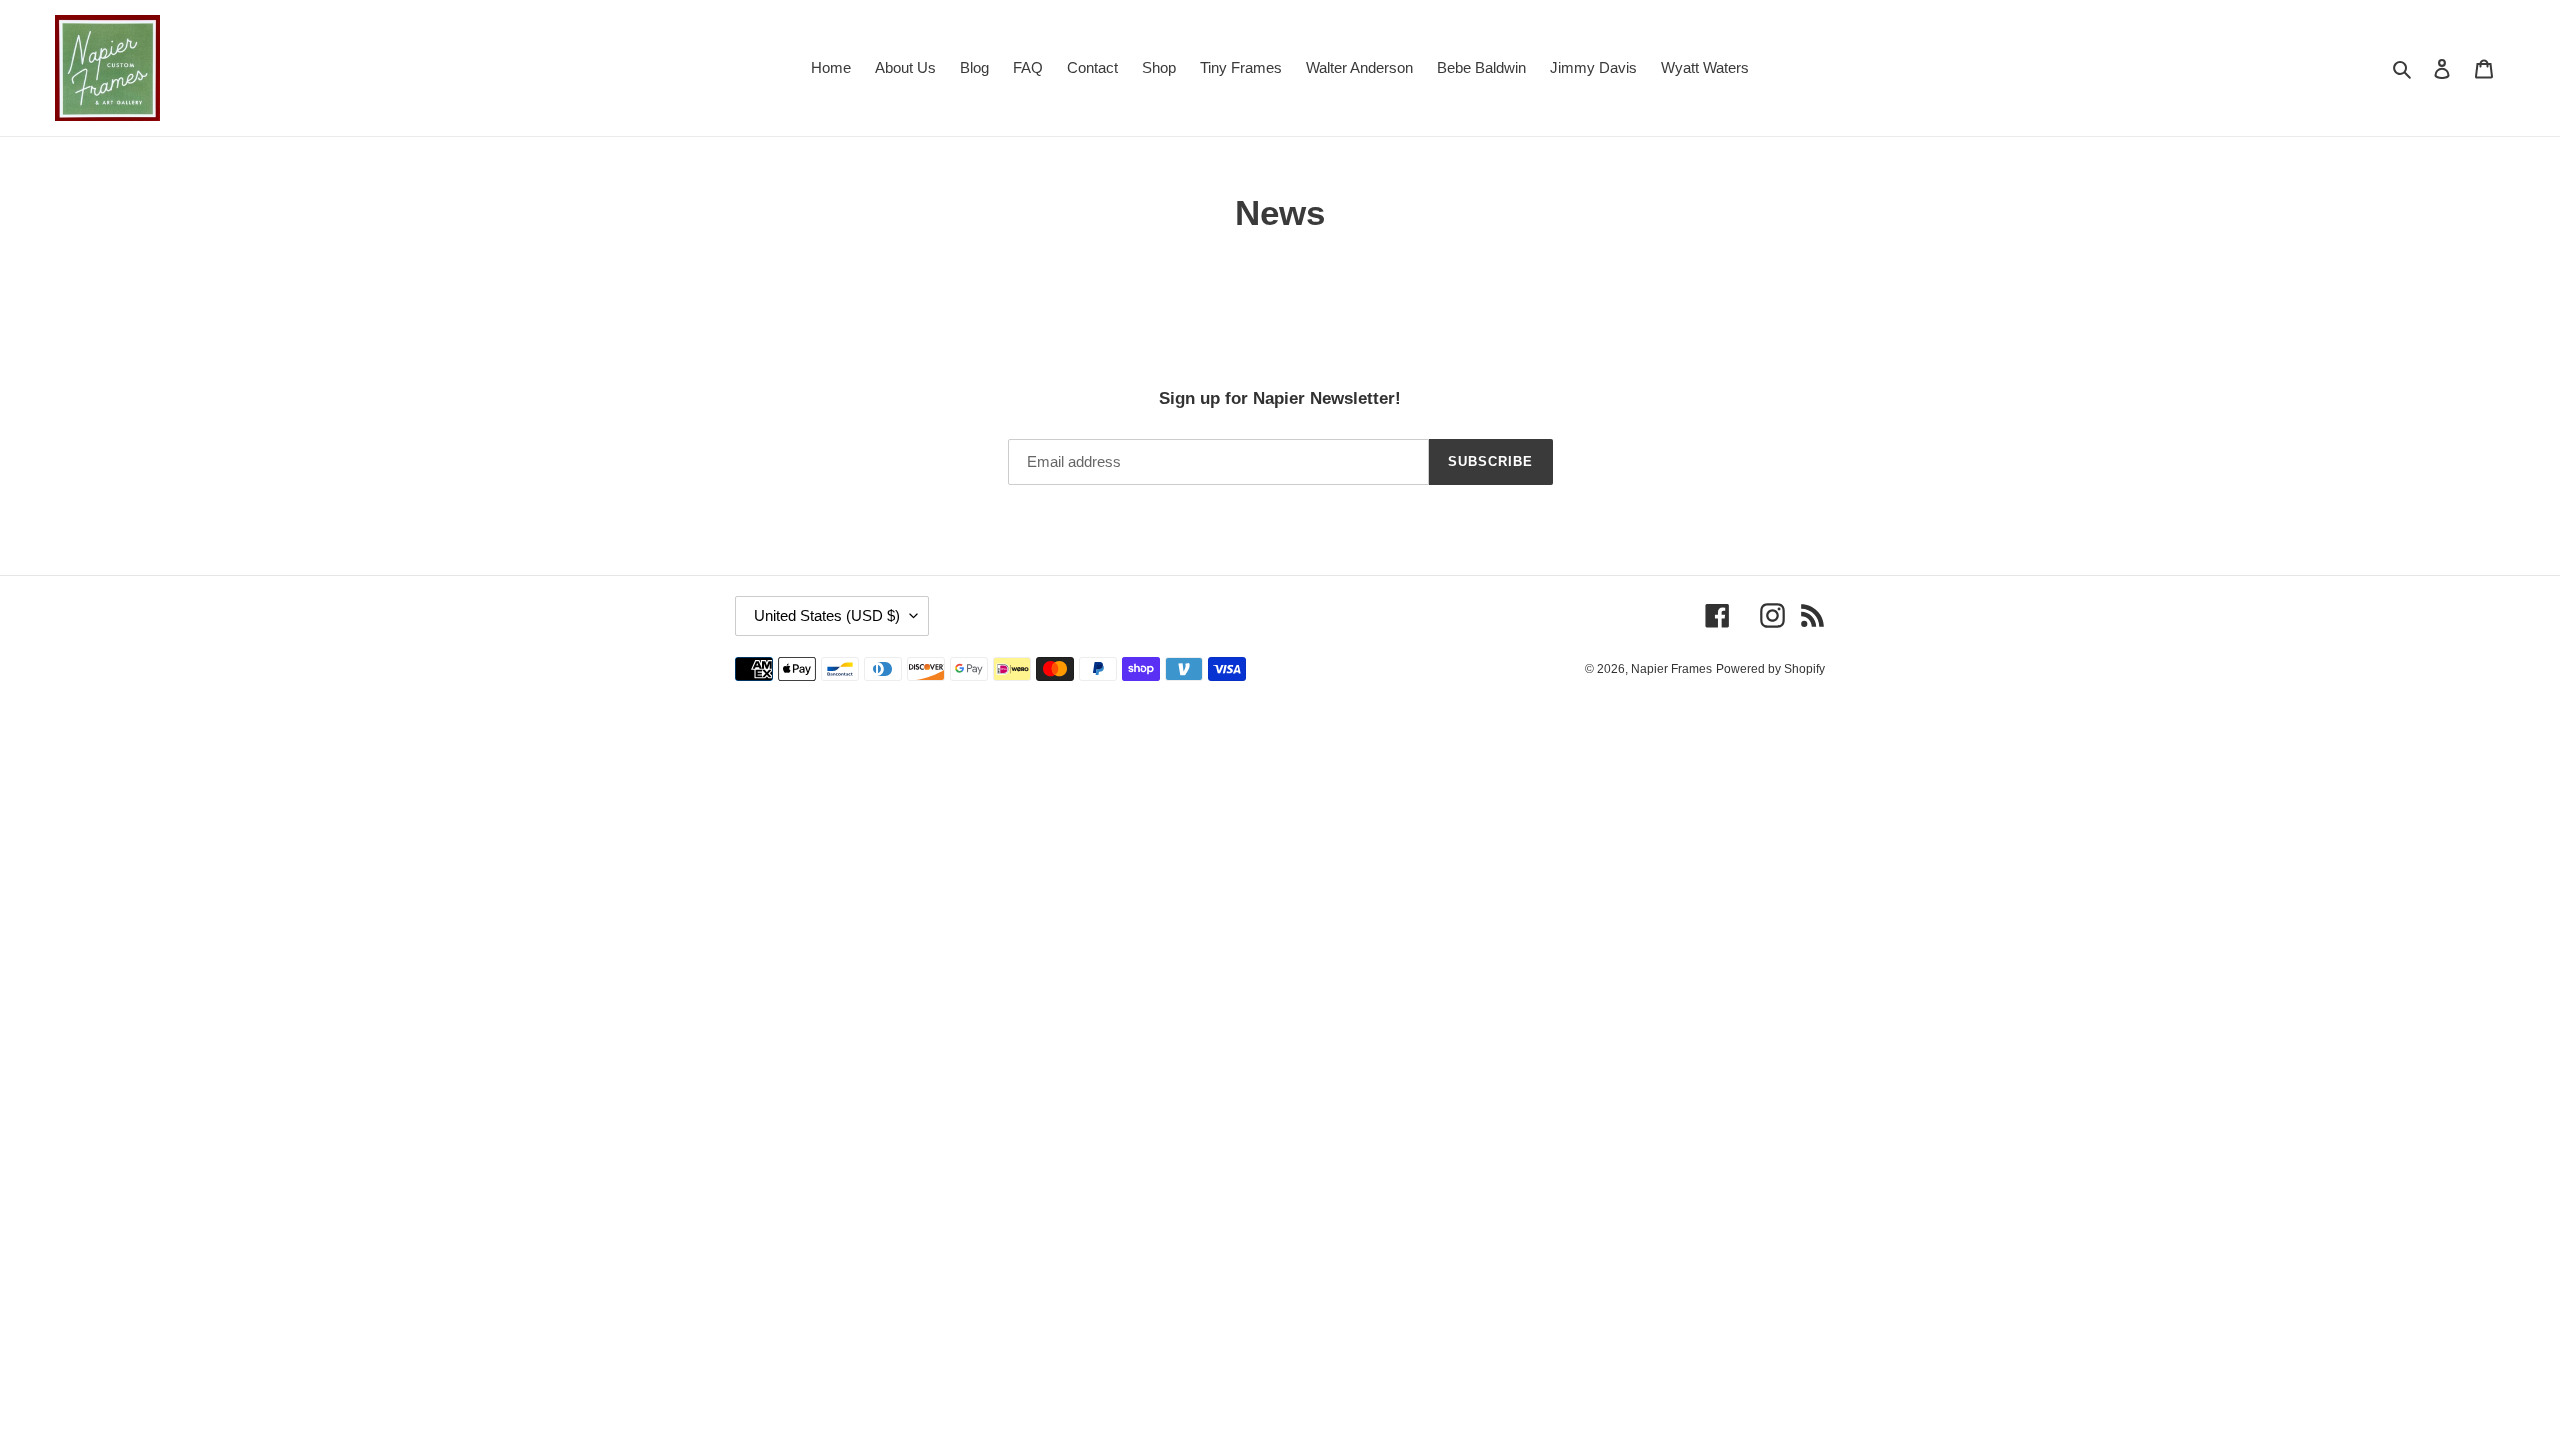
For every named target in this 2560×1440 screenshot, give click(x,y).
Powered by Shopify (1770, 669)
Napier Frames (1671, 669)
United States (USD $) (827, 615)
